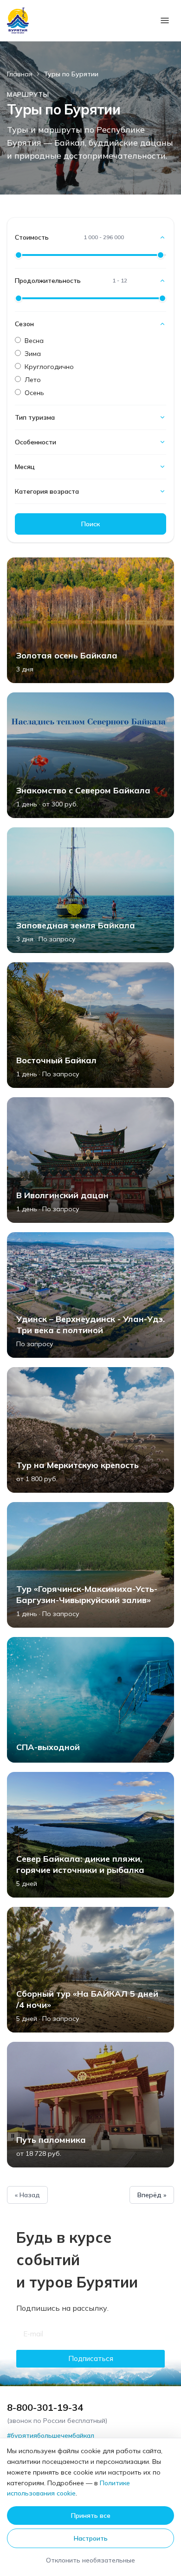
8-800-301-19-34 (45, 2407)
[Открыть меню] (165, 20)
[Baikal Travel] (18, 20)
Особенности (36, 442)
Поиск (90, 524)
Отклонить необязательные (90, 2560)
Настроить (91, 2538)
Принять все (91, 2516)
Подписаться (91, 2358)
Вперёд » (152, 2195)
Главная (20, 74)
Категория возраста (47, 491)
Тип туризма (35, 417)
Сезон (24, 324)
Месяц (25, 467)
